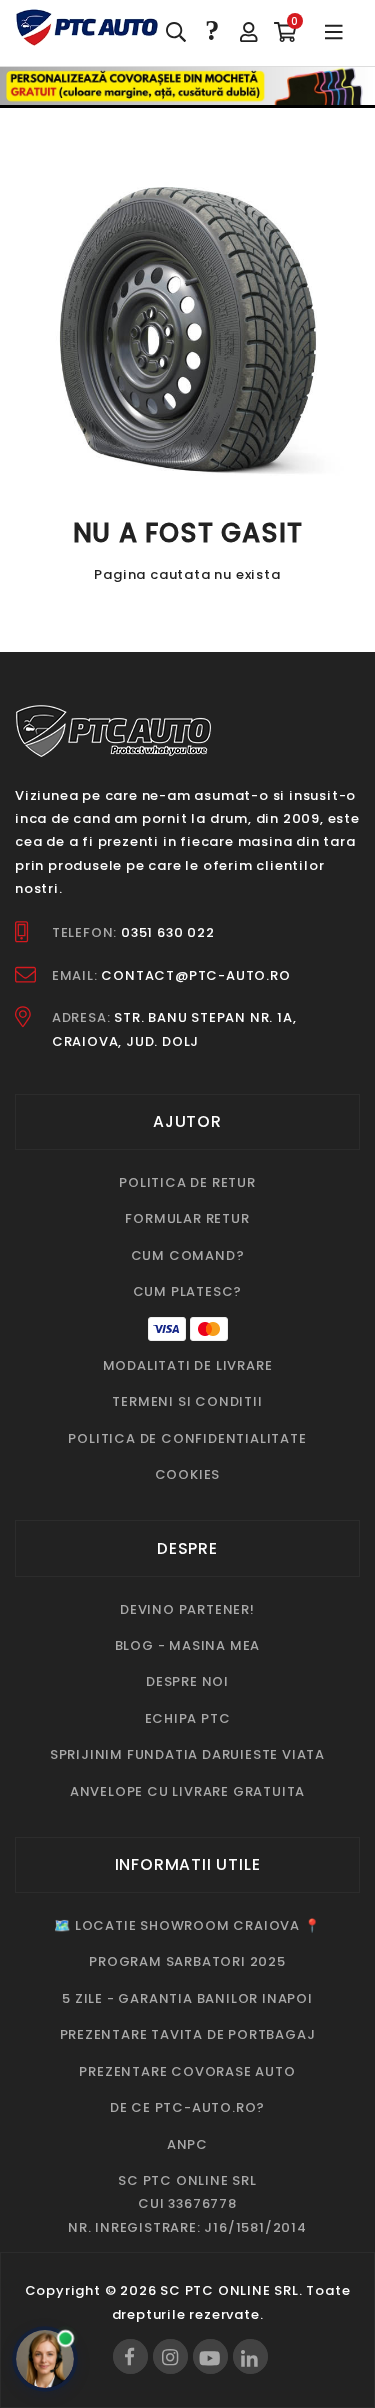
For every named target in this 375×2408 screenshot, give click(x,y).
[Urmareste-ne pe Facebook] (130, 2356)
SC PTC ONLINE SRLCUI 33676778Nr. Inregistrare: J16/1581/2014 (187, 2204)
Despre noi (187, 1681)
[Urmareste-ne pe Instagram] (170, 2356)
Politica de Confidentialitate (187, 1438)
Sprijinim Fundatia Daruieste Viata (187, 1754)
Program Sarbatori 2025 (187, 1961)
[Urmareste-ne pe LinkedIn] (250, 2356)
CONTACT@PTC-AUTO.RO (195, 975)
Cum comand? (188, 1255)
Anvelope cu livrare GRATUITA (187, 1791)
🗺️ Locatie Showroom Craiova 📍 (187, 1925)
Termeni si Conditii (187, 1401)
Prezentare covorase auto (187, 2071)
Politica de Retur (187, 1182)
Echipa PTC (188, 1718)
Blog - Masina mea (188, 1645)
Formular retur (187, 1218)
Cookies (188, 1474)
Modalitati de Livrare (188, 1365)
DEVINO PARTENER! (187, 1609)
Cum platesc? (188, 1291)
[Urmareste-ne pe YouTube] (210, 2356)
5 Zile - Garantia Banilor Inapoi (187, 1998)
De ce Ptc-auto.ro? (187, 2107)
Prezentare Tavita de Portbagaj (188, 2034)
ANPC (187, 2144)
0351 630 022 (168, 932)
